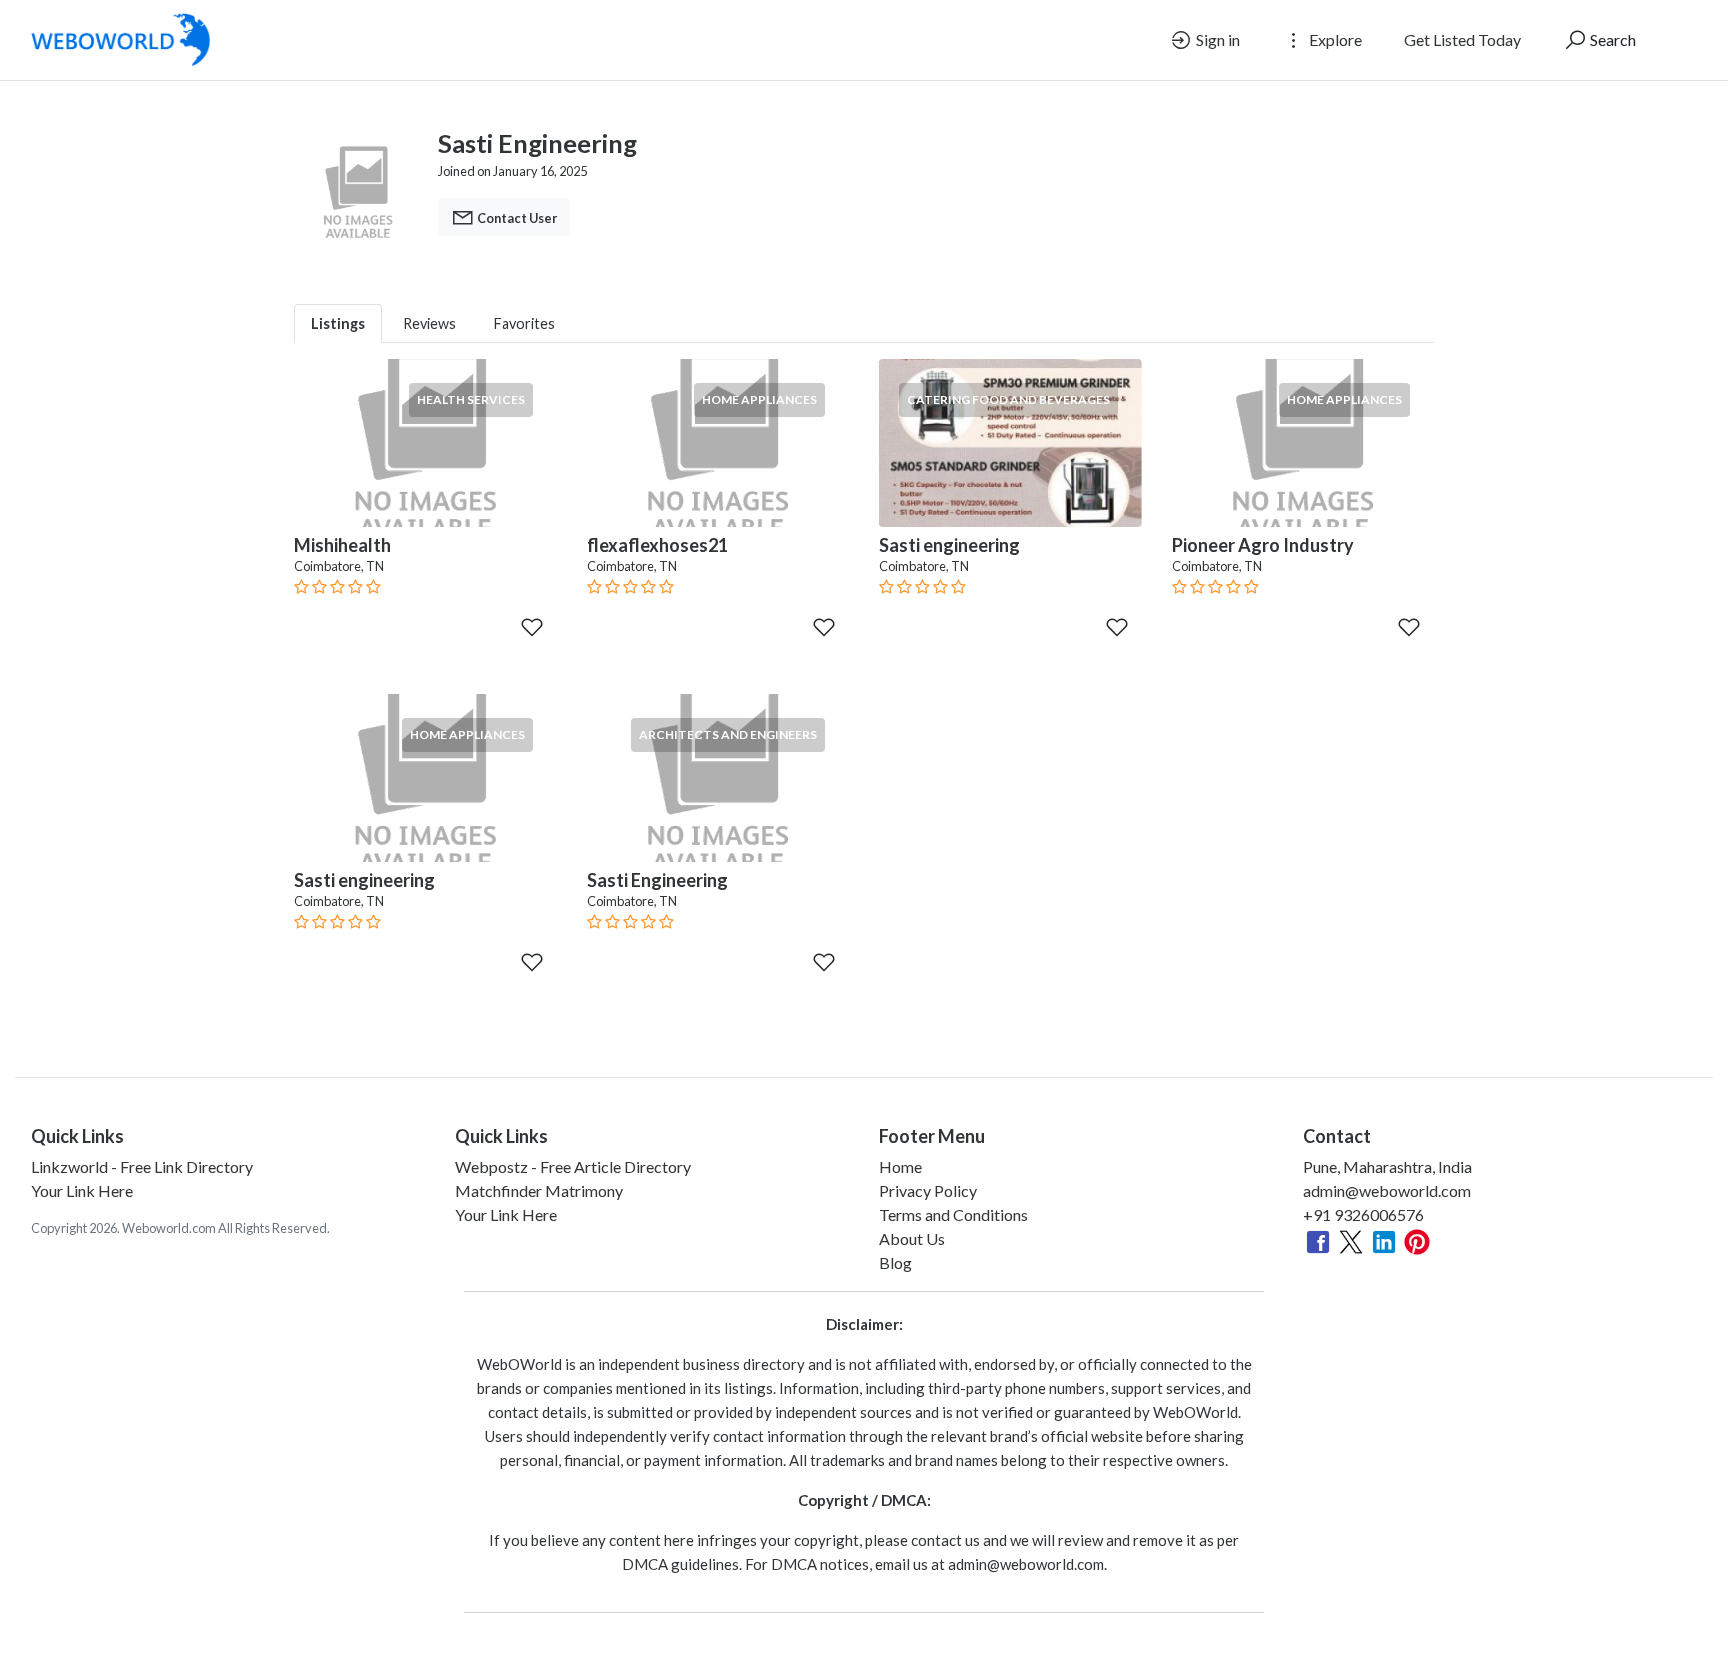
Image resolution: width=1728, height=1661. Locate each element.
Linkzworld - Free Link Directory (142, 1166)
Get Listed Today (1462, 39)
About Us (912, 1238)
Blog (895, 1262)
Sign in (1216, 39)
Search (1611, 39)
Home (900, 1166)
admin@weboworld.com (1387, 1190)
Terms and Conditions (953, 1214)
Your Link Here (82, 1190)
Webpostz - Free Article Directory (573, 1166)
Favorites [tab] (524, 323)
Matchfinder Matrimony (539, 1190)
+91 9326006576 (1363, 1214)
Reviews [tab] (429, 323)
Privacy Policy (928, 1190)
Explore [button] (1334, 39)
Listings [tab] (338, 323)
